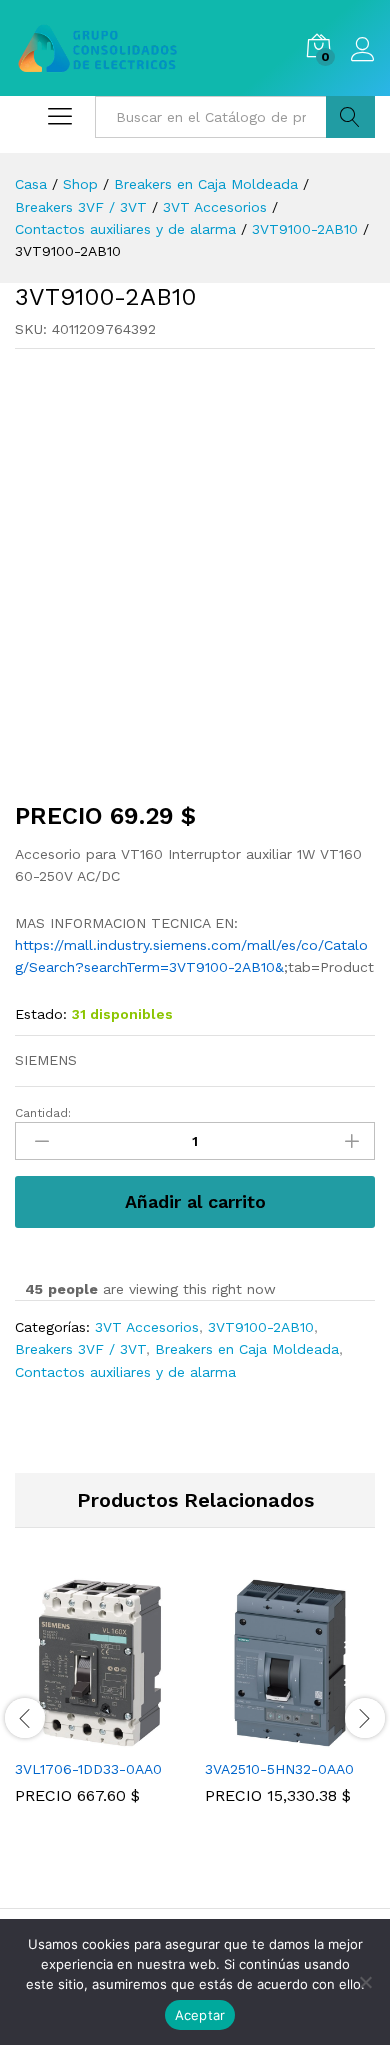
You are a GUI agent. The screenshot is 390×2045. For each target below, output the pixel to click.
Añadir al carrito (195, 1201)
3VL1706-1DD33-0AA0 (88, 1769)
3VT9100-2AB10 (261, 1327)
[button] (77, 1736)
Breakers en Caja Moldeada (247, 1349)
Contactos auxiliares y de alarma (125, 1372)
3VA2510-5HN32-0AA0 (279, 1769)
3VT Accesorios (147, 1327)
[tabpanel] (100, 1706)
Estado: (41, 1014)
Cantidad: (43, 1113)
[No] (365, 1982)
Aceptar (200, 2015)
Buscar (350, 117)
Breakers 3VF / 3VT (80, 1349)
